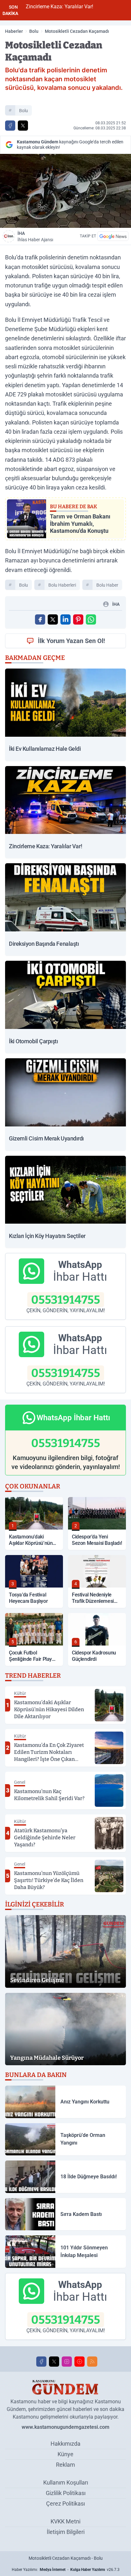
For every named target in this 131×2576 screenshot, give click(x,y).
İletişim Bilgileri (66, 2532)
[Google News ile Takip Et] (113, 236)
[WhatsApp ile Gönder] (91, 619)
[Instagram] (67, 2362)
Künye (65, 2454)
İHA (35, 236)
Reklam (65, 2465)
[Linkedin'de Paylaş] (65, 619)
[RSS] (92, 2362)
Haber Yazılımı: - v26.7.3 (66, 2570)
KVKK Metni (65, 2521)
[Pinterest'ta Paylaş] (78, 619)
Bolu (34, 31)
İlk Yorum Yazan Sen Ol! (71, 641)
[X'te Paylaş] (23, 126)
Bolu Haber (107, 585)
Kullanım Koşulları (66, 2482)
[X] (54, 2362)
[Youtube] (79, 2362)
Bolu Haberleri (62, 585)
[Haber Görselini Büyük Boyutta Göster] (65, 191)
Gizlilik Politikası (66, 2493)
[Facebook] (41, 2362)
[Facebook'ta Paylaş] (10, 126)
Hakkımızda (65, 2444)
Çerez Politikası (65, 2504)
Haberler (14, 31)
